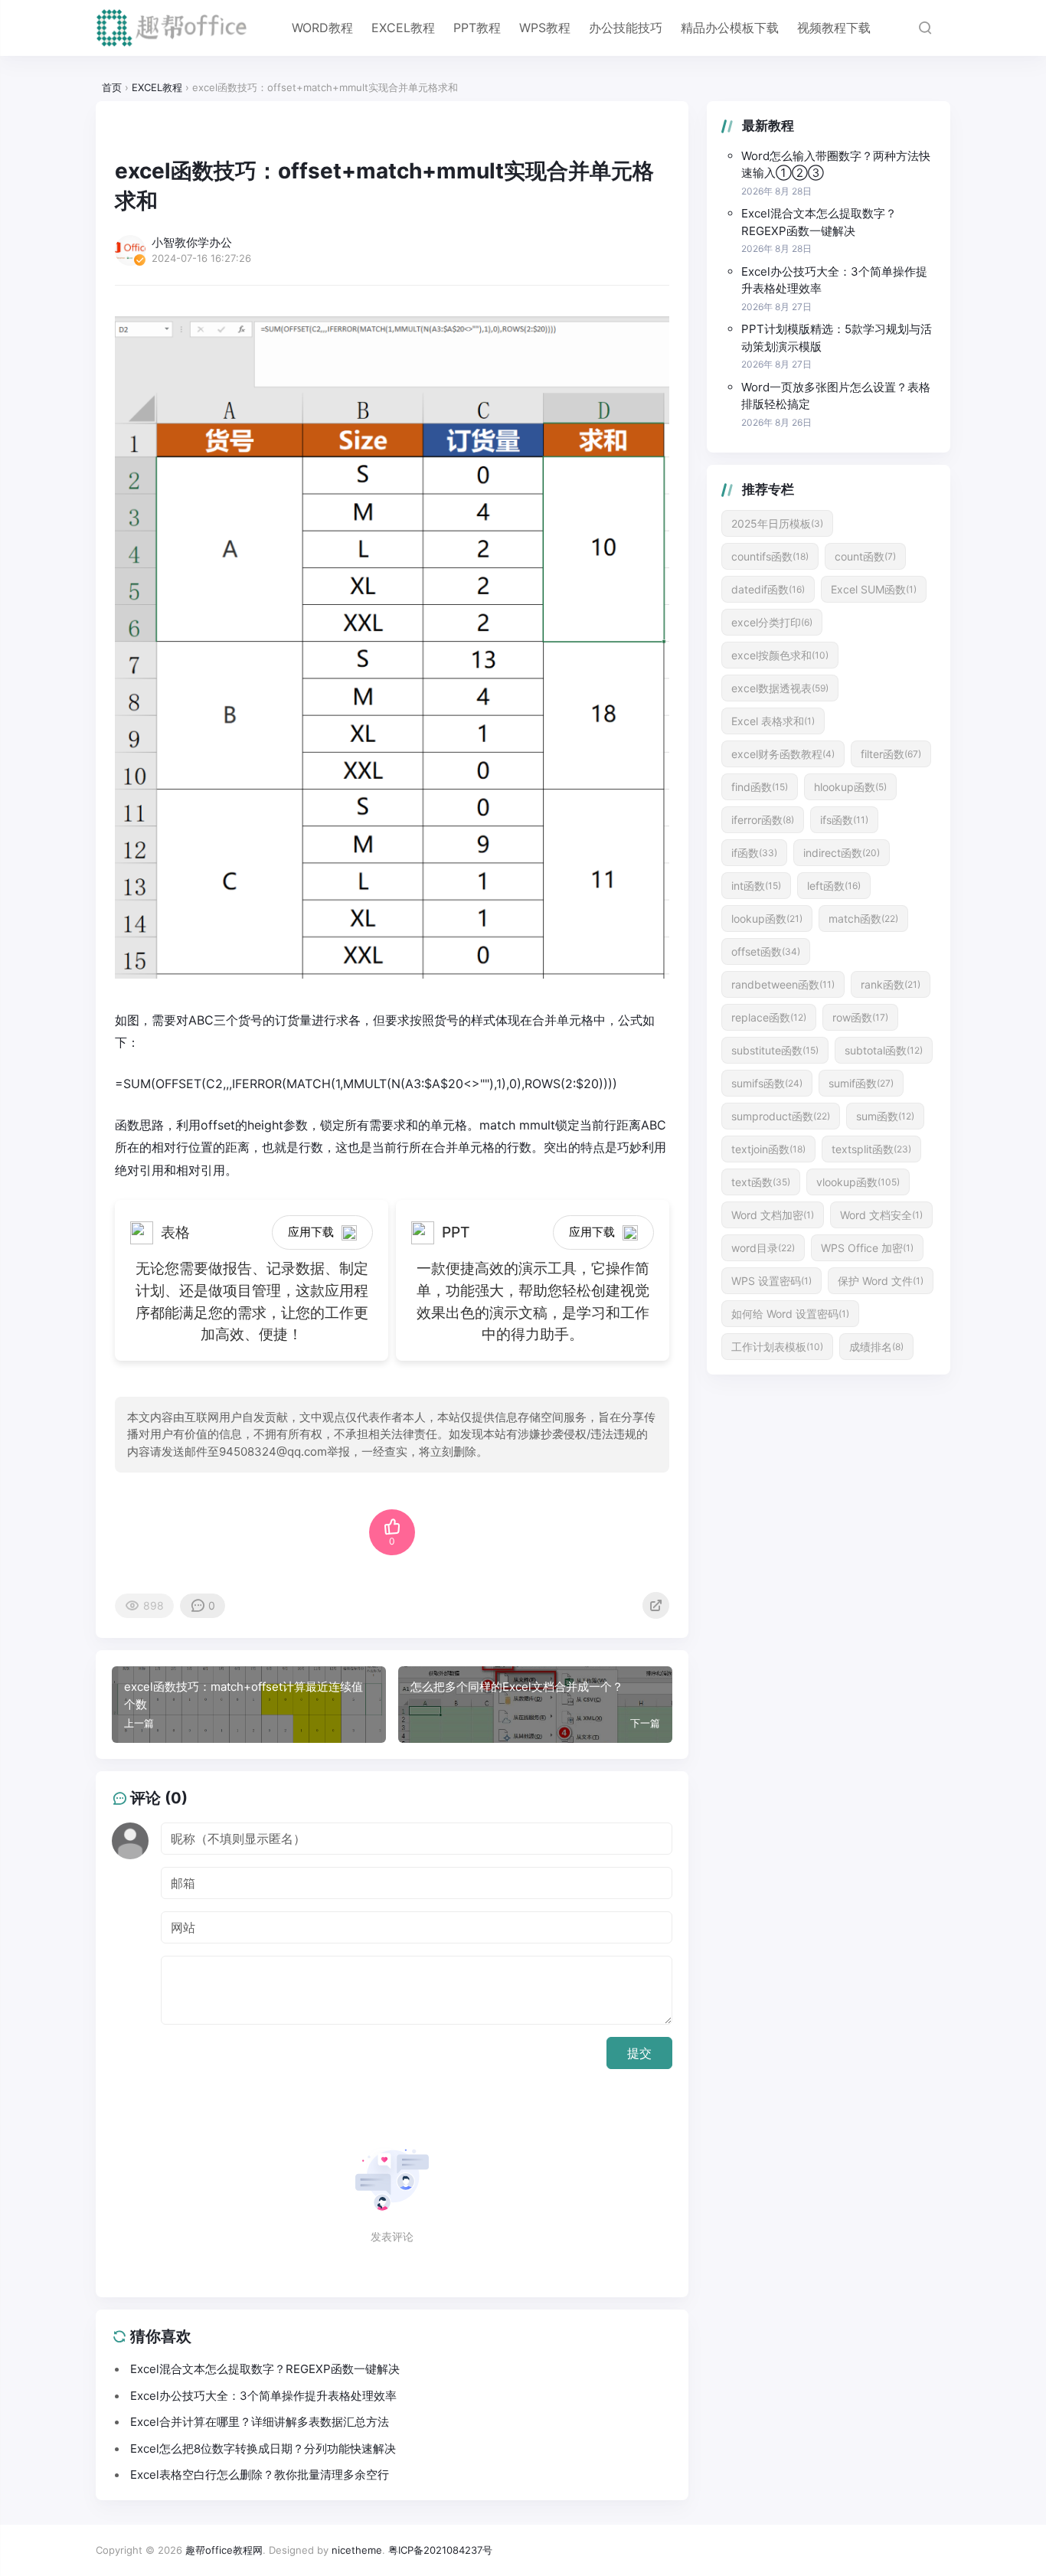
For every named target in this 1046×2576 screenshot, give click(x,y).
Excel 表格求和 (773, 721)
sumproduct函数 (781, 1116)
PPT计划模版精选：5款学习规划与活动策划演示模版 (837, 338)
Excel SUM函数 (874, 589)
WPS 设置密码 (771, 1281)
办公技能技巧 (626, 28)
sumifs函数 (767, 1083)
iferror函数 (763, 820)
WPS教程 (545, 28)
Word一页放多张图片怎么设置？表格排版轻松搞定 (836, 396)
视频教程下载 (834, 28)
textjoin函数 (768, 1149)
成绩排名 (876, 1347)
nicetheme (357, 2550)
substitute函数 (775, 1050)
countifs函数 (770, 556)
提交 (639, 2053)
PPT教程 (477, 28)
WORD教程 (322, 28)
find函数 (760, 787)
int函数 (756, 886)
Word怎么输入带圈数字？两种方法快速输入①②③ (836, 165)
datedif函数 (768, 589)
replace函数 (769, 1017)
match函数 (863, 919)
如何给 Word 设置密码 (790, 1314)
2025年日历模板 (777, 523)
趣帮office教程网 (224, 2550)
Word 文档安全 (881, 1215)
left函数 (834, 886)
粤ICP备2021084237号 (440, 2550)
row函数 (860, 1017)
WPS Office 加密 (867, 1248)
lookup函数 (767, 919)
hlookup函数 (850, 787)
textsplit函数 (871, 1149)
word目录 (763, 1248)
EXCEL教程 (403, 28)
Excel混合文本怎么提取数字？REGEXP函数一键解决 (819, 222)
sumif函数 (861, 1083)
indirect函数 (842, 853)
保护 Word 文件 (881, 1281)
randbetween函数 (783, 984)
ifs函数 (844, 820)
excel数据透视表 (780, 688)
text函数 (761, 1182)
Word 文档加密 (773, 1215)
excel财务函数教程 (783, 754)
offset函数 (766, 951)
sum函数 (885, 1116)
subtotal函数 (884, 1050)
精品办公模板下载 (730, 28)
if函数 (754, 853)
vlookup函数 (858, 1182)
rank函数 (891, 984)
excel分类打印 (772, 622)
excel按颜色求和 (780, 655)
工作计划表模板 (777, 1347)
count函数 (865, 556)
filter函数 (891, 754)
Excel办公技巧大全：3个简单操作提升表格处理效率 (834, 280)
